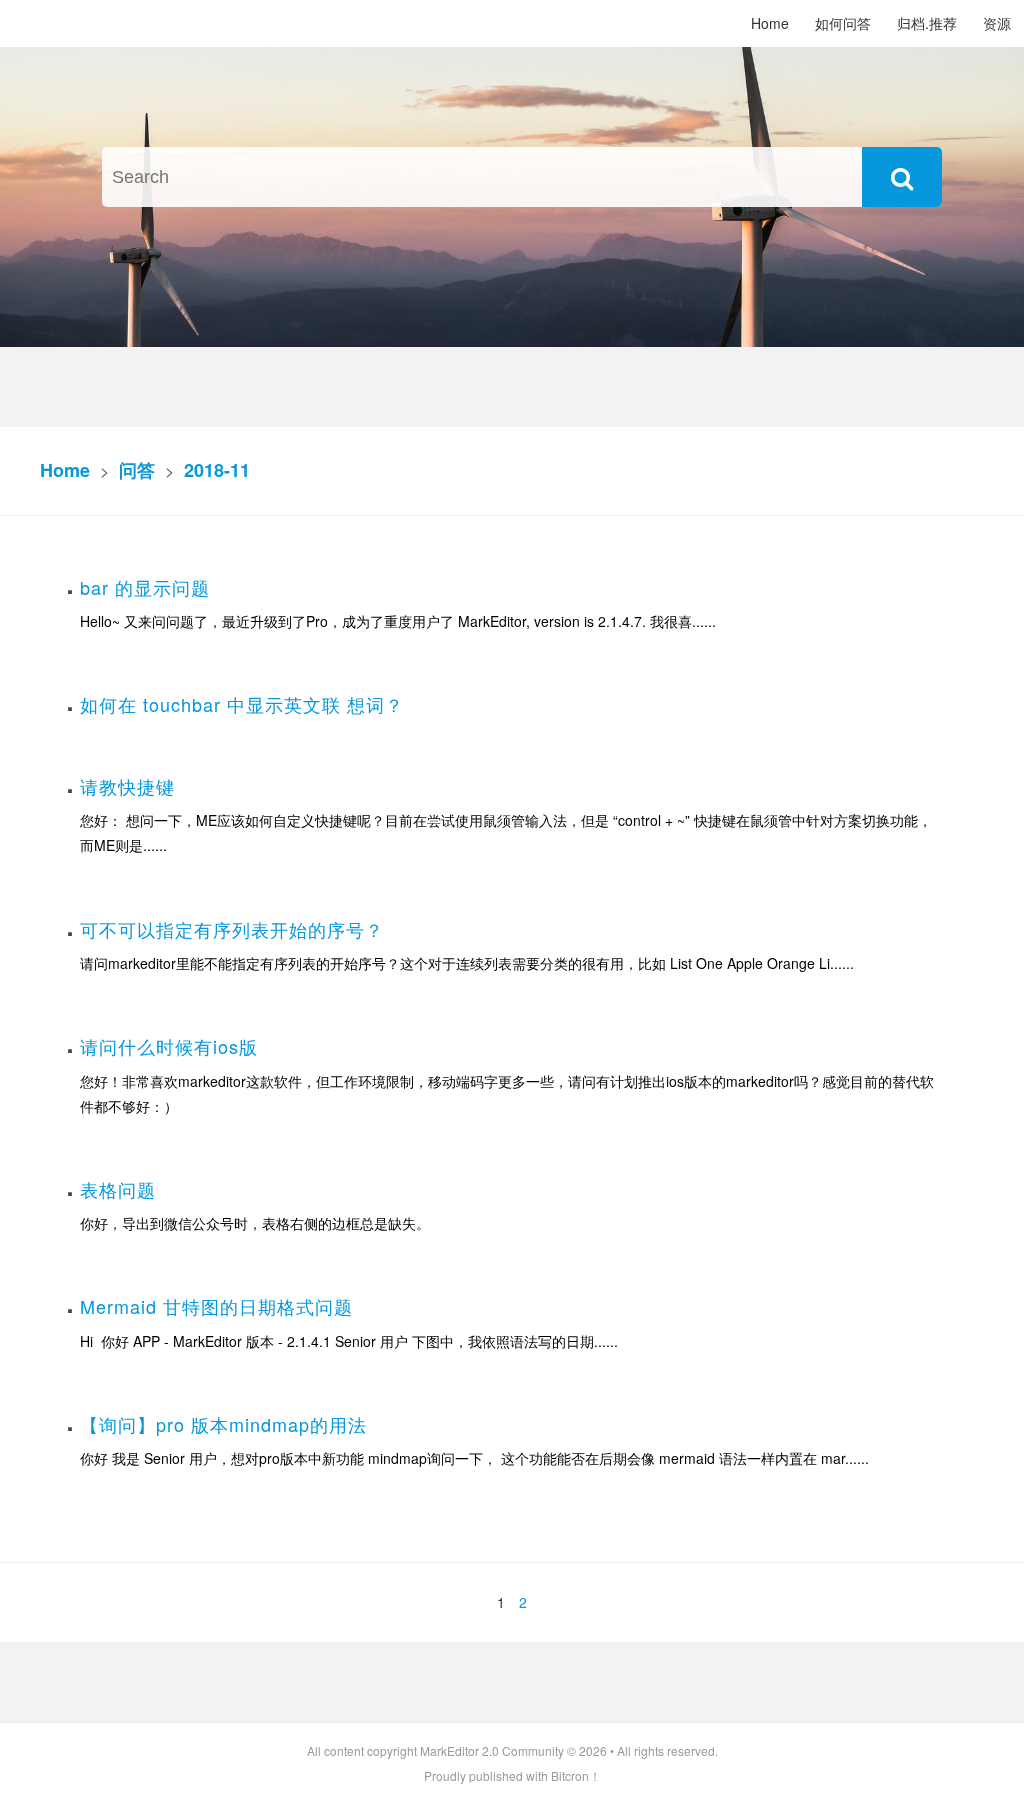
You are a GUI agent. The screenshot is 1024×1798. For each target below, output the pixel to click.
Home (770, 23)
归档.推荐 (927, 23)
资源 (997, 23)
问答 (137, 470)
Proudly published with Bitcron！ (512, 1775)
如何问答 (843, 23)
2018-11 (217, 470)
